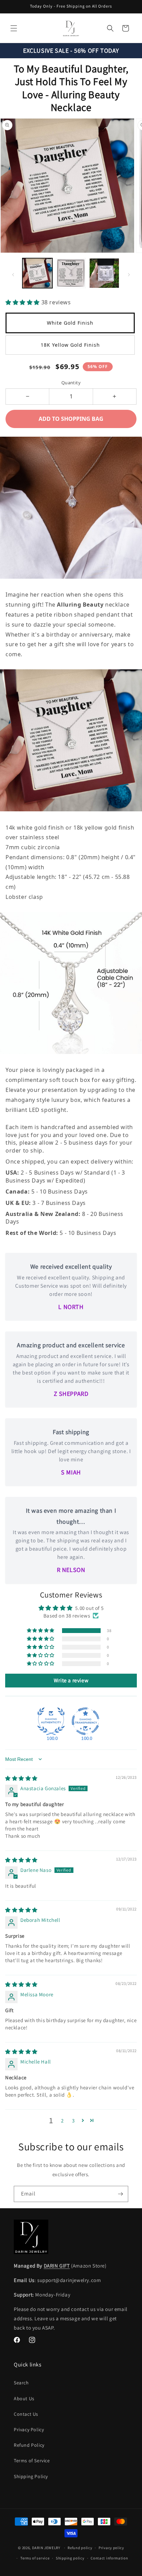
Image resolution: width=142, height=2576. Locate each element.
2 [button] (62, 2121)
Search (21, 2383)
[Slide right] (129, 275)
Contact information (109, 2558)
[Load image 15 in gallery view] (37, 273)
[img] (21, 1778)
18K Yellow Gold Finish (70, 345)
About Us (24, 2398)
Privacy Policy (29, 2430)
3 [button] (73, 2121)
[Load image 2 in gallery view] (104, 273)
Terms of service (35, 2558)
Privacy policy (111, 2548)
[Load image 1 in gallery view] (71, 273)
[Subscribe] (120, 2194)
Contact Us (26, 2414)
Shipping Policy (31, 2476)
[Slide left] (13, 275)
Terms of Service (32, 2461)
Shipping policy (70, 2558)
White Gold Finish (70, 323)
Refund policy (80, 2548)
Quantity (71, 383)
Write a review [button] (71, 1680)
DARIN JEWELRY (46, 2548)
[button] (14, 28)
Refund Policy (29, 2445)
